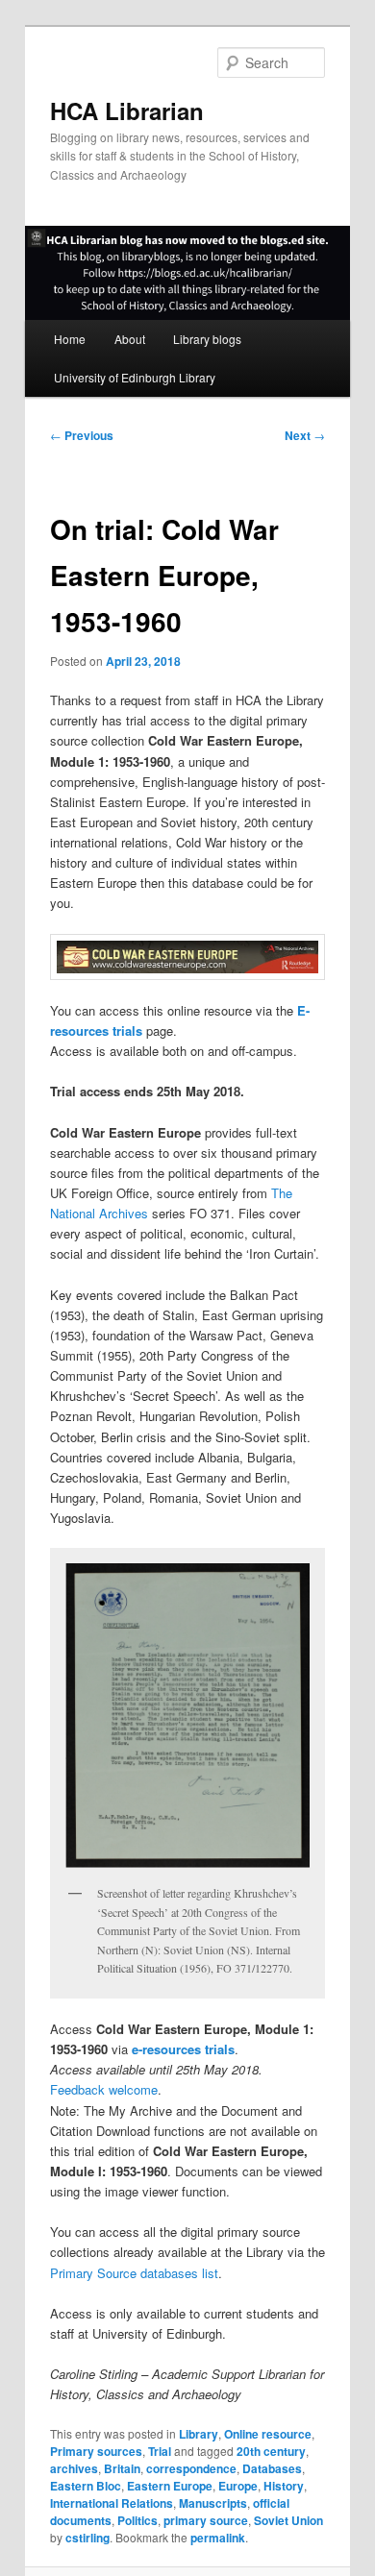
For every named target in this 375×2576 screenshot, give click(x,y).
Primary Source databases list (134, 2273)
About (130, 339)
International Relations (112, 2503)
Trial (160, 2451)
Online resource (268, 2434)
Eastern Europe (170, 2486)
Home (70, 339)
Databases (272, 2468)
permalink (218, 2538)
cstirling (87, 2538)
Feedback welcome (104, 2089)
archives (74, 2468)
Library (199, 2434)
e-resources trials (183, 2049)
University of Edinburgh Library (135, 377)
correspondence (191, 2468)
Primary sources (96, 2451)
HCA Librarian (127, 110)
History (284, 2486)
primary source (206, 2520)
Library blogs (207, 339)
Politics (137, 2520)
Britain (122, 2468)
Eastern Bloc (86, 2486)
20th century (271, 2451)
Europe (238, 2486)
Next (305, 435)
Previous (82, 435)
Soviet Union (288, 2520)
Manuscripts (213, 2503)
